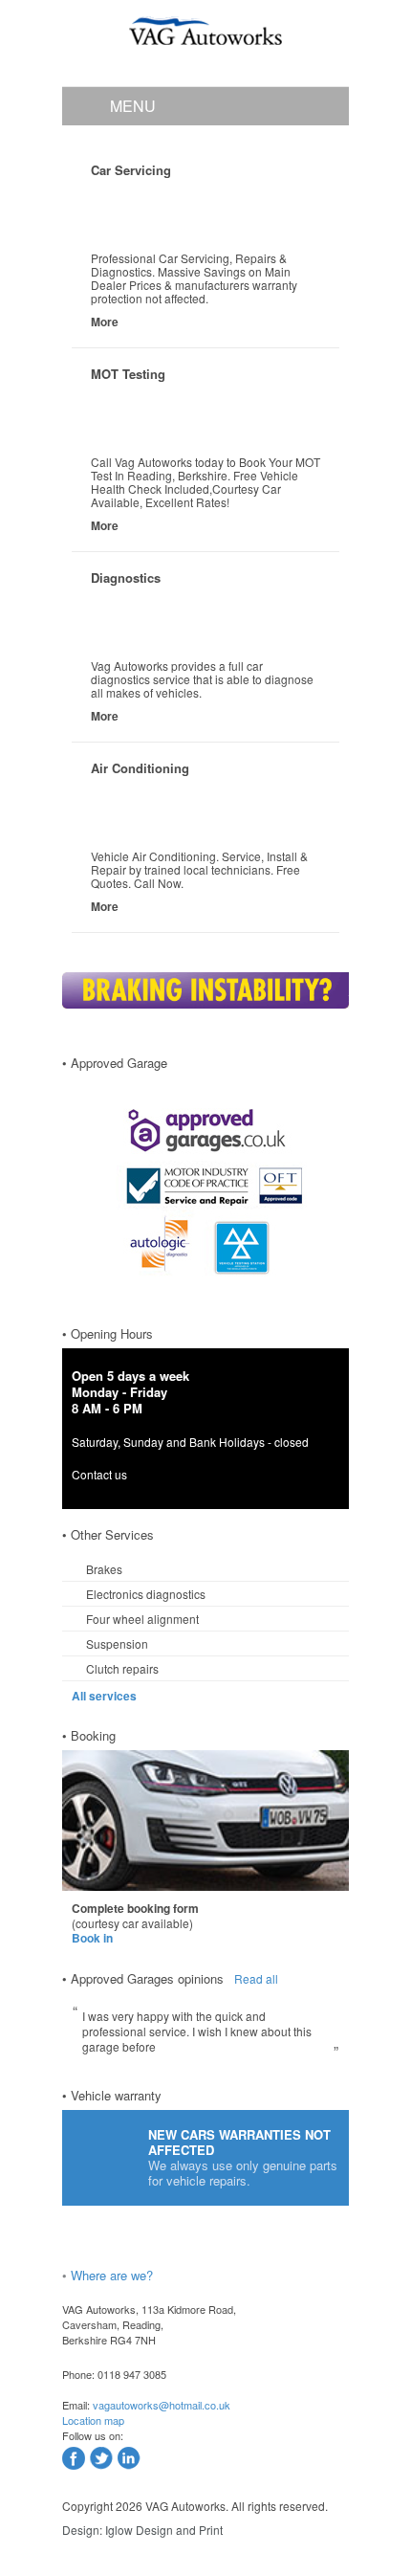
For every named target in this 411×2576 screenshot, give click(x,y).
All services (104, 1696)
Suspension (117, 1643)
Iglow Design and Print (164, 2530)
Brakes (104, 1569)
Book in (92, 1938)
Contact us (99, 1474)
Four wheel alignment (142, 1619)
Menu (133, 106)
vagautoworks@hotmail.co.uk (162, 2405)
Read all (256, 1978)
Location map (93, 2420)
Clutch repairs (122, 1668)
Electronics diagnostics (146, 1594)
